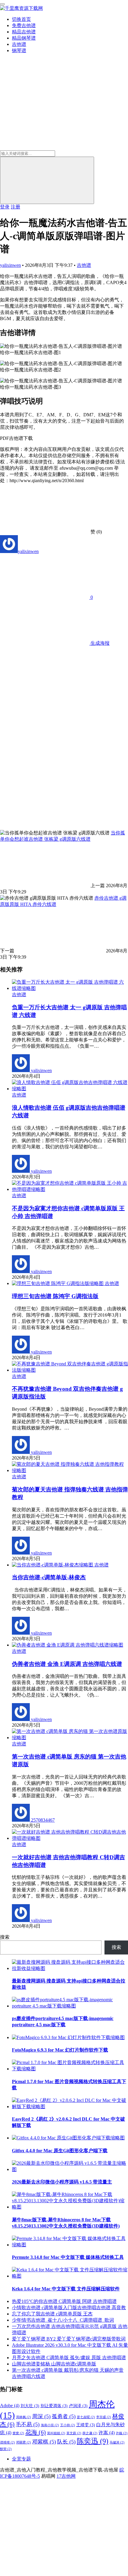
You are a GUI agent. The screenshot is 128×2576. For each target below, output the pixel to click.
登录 (5, 207)
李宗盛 (104, 2417)
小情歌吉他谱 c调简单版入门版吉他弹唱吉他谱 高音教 (69, 2308)
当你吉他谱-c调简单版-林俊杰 (49, 1577)
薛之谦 (90, 2433)
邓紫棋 (44, 2442)
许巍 (122, 2433)
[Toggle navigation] (2, 4)
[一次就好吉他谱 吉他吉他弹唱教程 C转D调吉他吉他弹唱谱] (70, 1838)
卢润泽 (78, 2406)
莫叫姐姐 (56, 2433)
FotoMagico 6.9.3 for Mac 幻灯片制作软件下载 (60, 2050)
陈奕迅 (93, 2441)
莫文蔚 (74, 2433)
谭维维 (7, 2442)
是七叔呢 (86, 2417)
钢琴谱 (19, 50)
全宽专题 (21, 2459)
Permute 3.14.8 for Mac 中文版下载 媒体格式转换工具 (68, 2257)
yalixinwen (10, 265)
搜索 (5, 1937)
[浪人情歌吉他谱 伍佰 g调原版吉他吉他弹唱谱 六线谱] (70, 1089)
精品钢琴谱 (24, 38)
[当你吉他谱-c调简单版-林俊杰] (53, 1565)
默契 (6, 2449)
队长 (66, 2442)
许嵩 (107, 2433)
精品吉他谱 (24, 32)
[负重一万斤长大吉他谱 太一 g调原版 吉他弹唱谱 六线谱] (70, 988)
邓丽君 (24, 2442)
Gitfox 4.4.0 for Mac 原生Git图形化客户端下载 (60, 2151)
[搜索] (47, 180)
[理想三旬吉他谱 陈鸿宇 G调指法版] (58, 1283)
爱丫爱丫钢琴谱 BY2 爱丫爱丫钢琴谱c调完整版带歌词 (69, 2339)
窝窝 (18, 2433)
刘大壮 (30, 2406)
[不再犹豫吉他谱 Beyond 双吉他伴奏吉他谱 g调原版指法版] (70, 1370)
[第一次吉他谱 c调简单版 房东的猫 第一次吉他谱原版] (70, 1738)
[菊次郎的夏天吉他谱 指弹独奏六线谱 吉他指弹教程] (70, 1470)
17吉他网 (66, 2476)
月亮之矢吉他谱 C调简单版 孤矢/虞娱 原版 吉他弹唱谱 (69, 2358)
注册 (15, 207)
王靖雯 (86, 2425)
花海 (36, 2432)
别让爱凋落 (54, 2406)
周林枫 (24, 2417)
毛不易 (28, 2424)
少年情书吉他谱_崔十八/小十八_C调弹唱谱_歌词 (63, 2320)
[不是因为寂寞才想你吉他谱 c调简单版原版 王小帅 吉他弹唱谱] (70, 1189)
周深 (41, 2416)
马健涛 (117, 2442)
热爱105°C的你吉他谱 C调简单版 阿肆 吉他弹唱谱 (64, 2301)
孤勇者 (64, 2416)
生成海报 (99, 643)
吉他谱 (19, 44)
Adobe (10, 2406)
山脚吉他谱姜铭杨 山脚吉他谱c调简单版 (54, 2364)
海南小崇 (50, 2425)
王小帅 (68, 2425)
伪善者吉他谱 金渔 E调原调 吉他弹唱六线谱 (67, 1664)
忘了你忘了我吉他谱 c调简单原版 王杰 (52, 2314)
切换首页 (21, 19)
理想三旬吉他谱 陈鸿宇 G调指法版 (55, 1296)
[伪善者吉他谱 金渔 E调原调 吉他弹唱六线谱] (68, 1645)
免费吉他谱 (24, 25)
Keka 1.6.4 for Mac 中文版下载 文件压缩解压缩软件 (66, 2289)
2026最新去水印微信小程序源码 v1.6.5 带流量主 (62, 2182)
